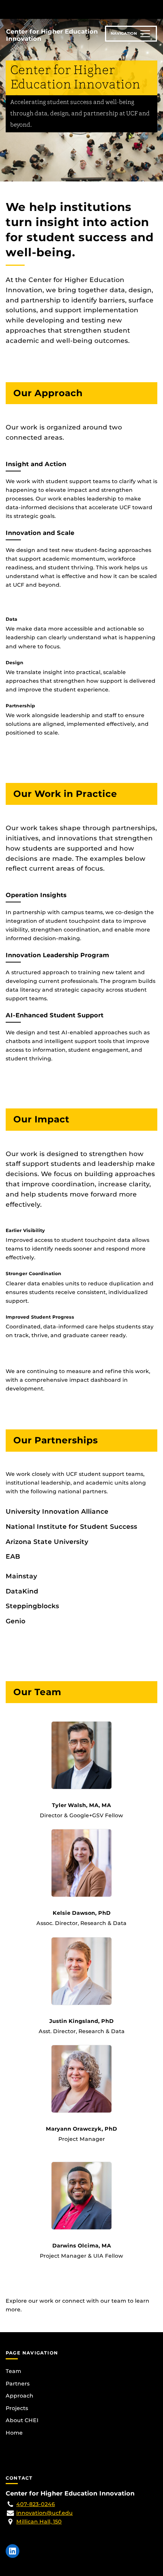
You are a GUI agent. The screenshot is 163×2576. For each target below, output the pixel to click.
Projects (17, 2408)
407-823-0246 (36, 2504)
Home (14, 2433)
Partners (18, 2384)
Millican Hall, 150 (39, 2522)
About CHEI (22, 2420)
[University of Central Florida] (58, 9)
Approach (20, 2396)
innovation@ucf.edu (45, 2513)
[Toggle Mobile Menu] (155, 9)
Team (13, 2371)
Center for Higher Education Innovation (52, 35)
